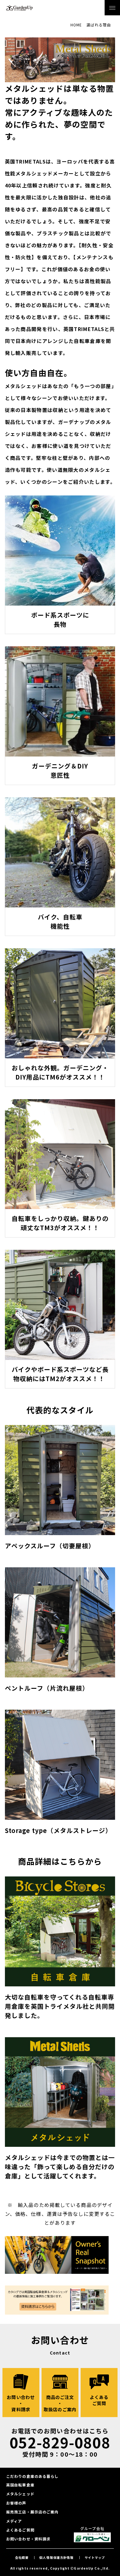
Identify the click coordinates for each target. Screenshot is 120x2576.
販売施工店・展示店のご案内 (32, 2512)
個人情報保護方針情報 (57, 2557)
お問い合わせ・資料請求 (21, 2403)
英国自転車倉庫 (20, 2485)
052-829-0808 (60, 2442)
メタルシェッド (20, 2494)
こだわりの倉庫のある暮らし (32, 2476)
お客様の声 (16, 2503)
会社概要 (22, 2557)
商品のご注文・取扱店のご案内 (60, 2403)
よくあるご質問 (99, 2400)
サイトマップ (95, 2557)
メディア (14, 2521)
